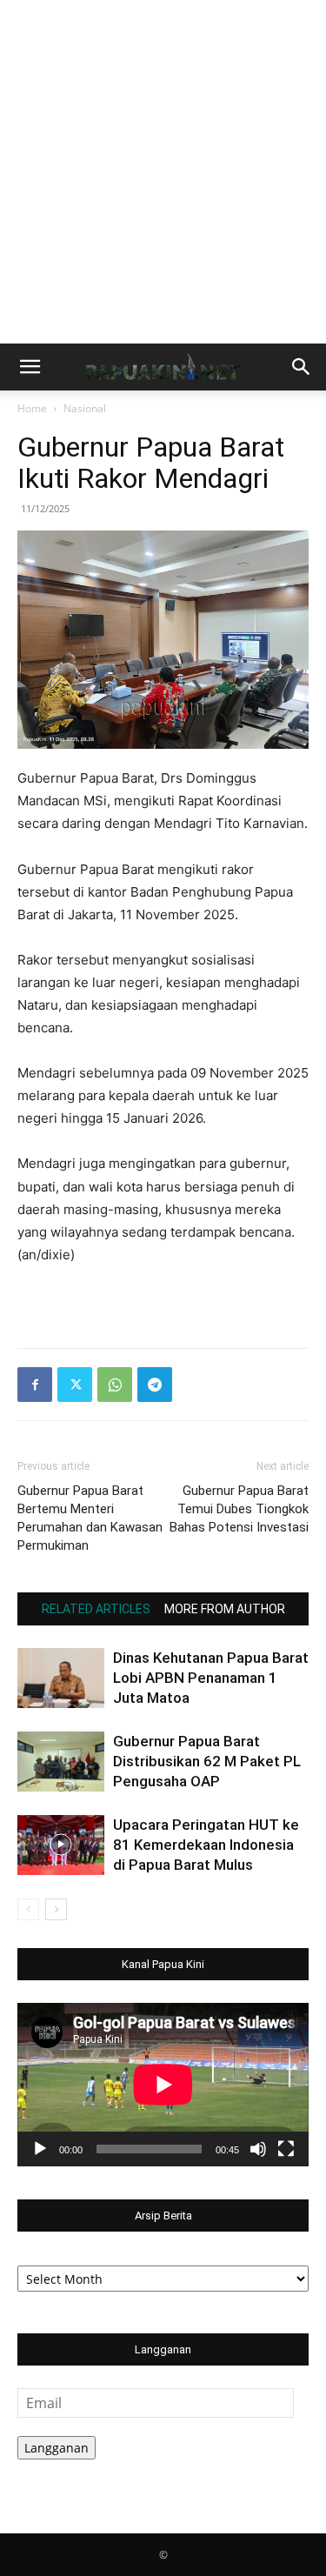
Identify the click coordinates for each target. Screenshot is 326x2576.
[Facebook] (35, 1385)
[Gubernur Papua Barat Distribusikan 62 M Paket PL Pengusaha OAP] (61, 1762)
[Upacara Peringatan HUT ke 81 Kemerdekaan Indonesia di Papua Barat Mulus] (61, 1845)
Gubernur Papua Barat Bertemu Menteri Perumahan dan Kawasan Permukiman (90, 1518)
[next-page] (56, 1909)
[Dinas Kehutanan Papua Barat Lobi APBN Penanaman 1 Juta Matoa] (61, 1678)
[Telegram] (155, 1385)
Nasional (85, 408)
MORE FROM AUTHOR (225, 1609)
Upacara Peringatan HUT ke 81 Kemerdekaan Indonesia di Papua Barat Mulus (206, 1845)
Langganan (57, 2448)
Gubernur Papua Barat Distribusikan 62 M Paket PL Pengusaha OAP (207, 1761)
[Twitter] (75, 1385)
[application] (163, 2085)
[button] (30, 367)
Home (32, 408)
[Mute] (258, 2149)
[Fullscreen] (286, 2149)
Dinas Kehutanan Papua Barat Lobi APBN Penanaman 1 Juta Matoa (211, 1678)
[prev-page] (28, 1909)
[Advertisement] (163, 172)
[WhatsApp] (115, 1385)
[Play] (40, 2149)
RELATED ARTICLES (96, 1609)
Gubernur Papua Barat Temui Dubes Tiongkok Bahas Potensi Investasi (239, 1509)
